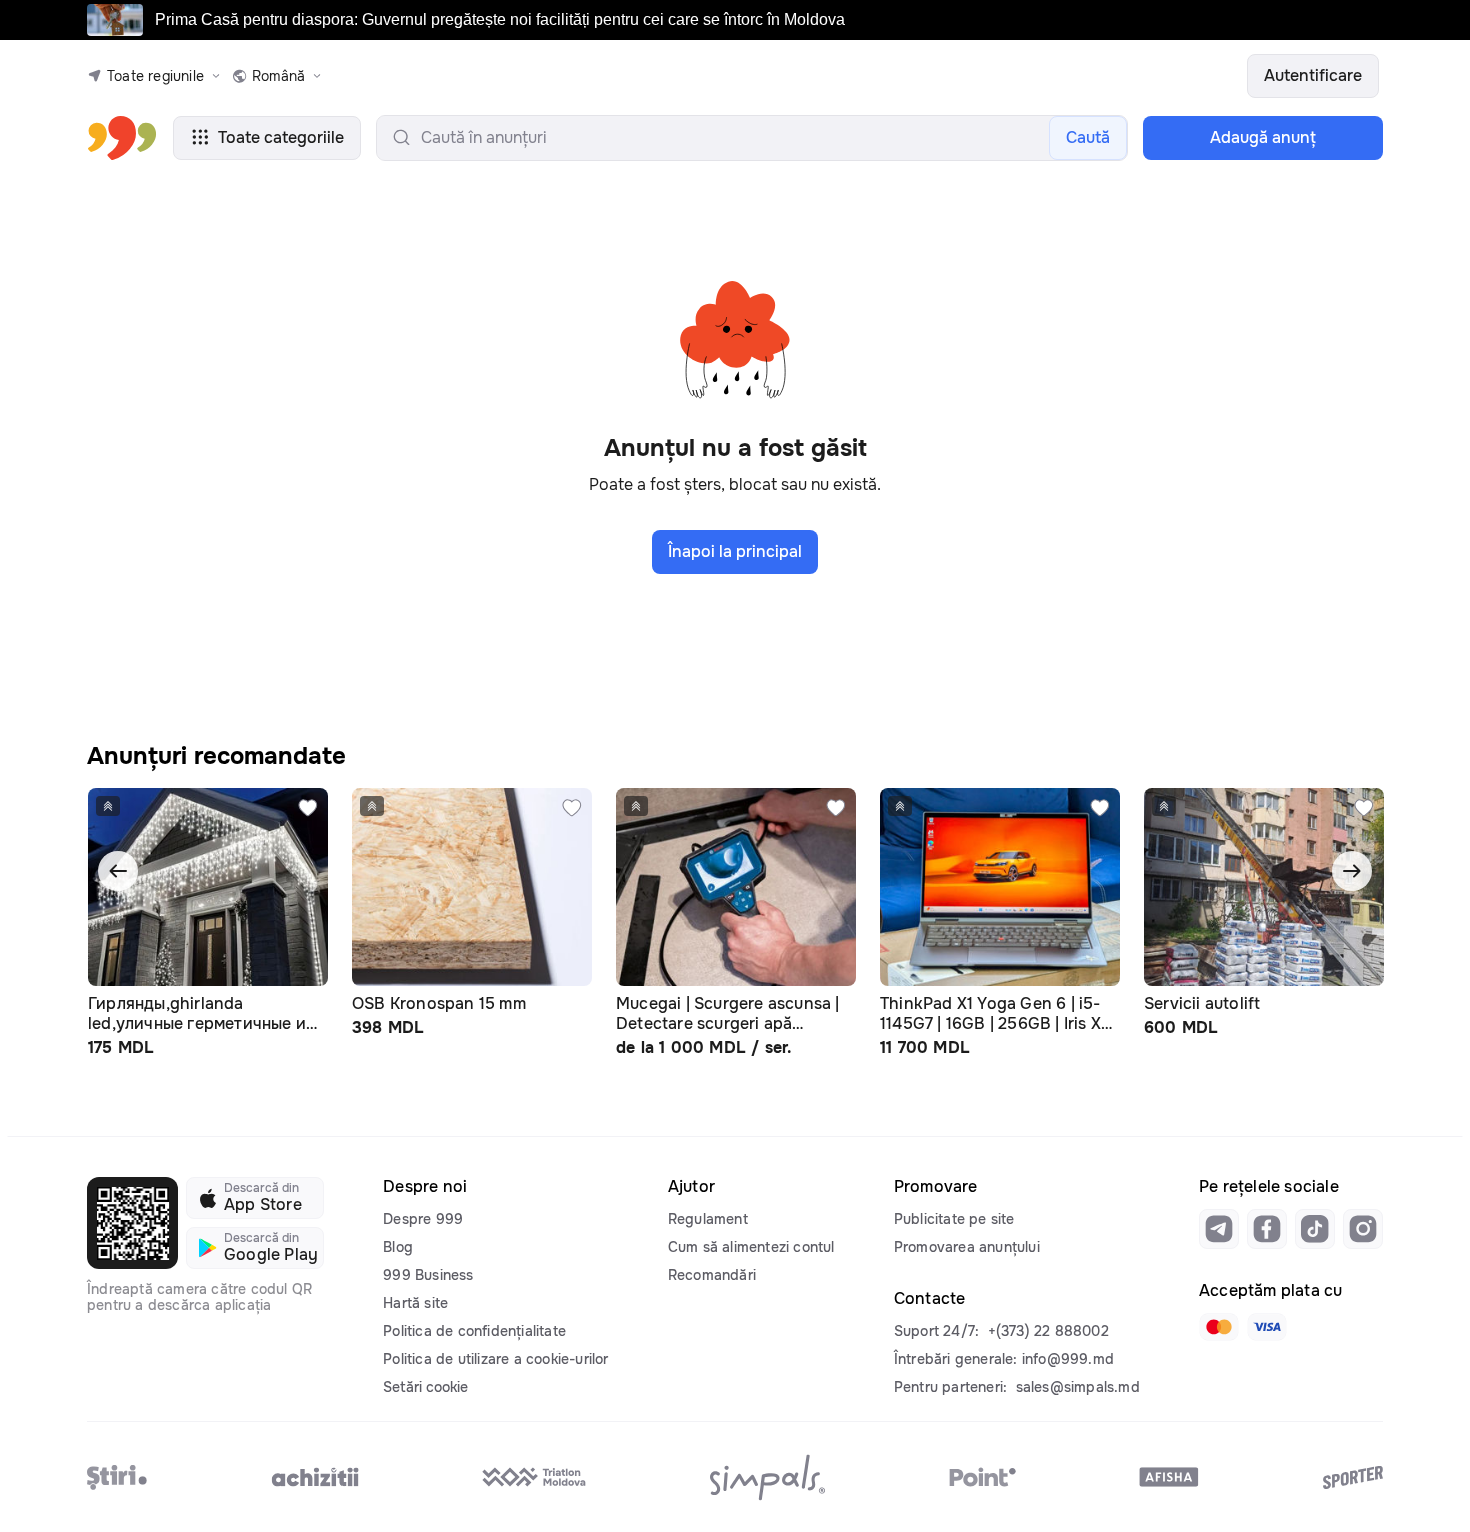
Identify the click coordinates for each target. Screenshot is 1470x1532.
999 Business (428, 1275)
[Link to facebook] (1267, 1229)
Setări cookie (425, 1387)
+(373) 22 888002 (1048, 1331)
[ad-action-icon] (308, 808)
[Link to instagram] (1363, 1229)
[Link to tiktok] (1315, 1229)
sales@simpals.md (1078, 1387)
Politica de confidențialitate (474, 1331)
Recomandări (712, 1275)
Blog (398, 1247)
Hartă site (415, 1303)
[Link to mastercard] (1219, 1327)
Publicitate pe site (954, 1219)
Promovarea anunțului (967, 1247)
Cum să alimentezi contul (751, 1247)
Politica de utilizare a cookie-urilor (495, 1359)
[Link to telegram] (1219, 1229)
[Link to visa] (1267, 1327)
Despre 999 (423, 1219)
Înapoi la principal (735, 551)
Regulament (708, 1219)
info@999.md (1068, 1359)
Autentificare (1313, 75)
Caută (1088, 137)
